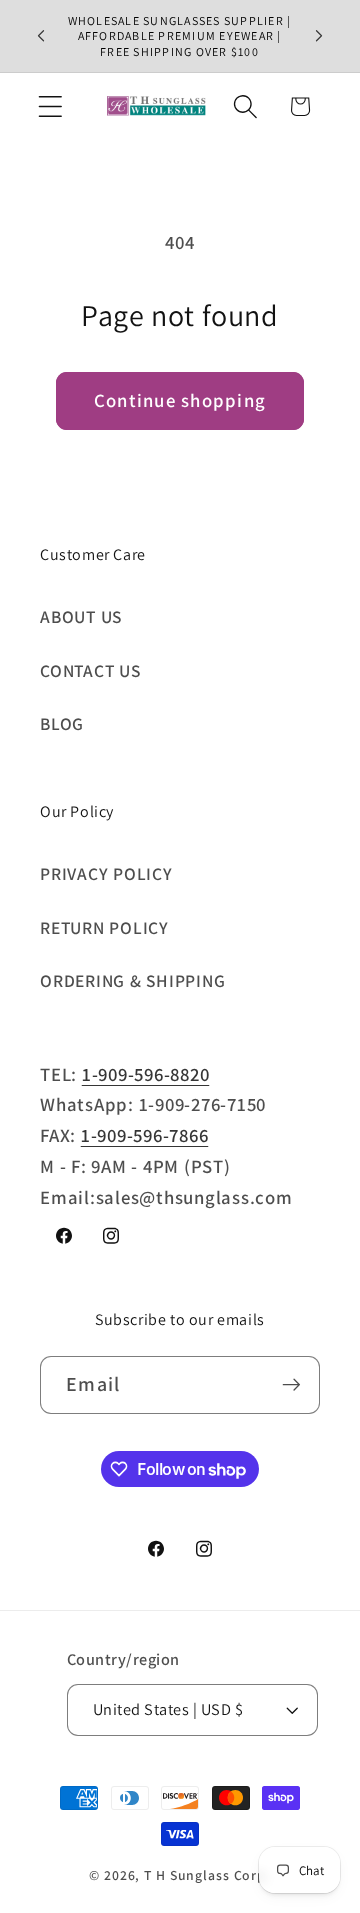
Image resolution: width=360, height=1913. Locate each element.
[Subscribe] (291, 1385)
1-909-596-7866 (145, 1135)
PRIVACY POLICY (106, 873)
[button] (50, 106)
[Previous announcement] (41, 36)
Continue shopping (180, 400)
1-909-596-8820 (146, 1074)
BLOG (62, 723)
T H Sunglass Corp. (207, 1875)
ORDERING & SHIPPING (132, 980)
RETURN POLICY (104, 927)
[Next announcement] (319, 36)
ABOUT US (81, 616)
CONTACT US (90, 670)
